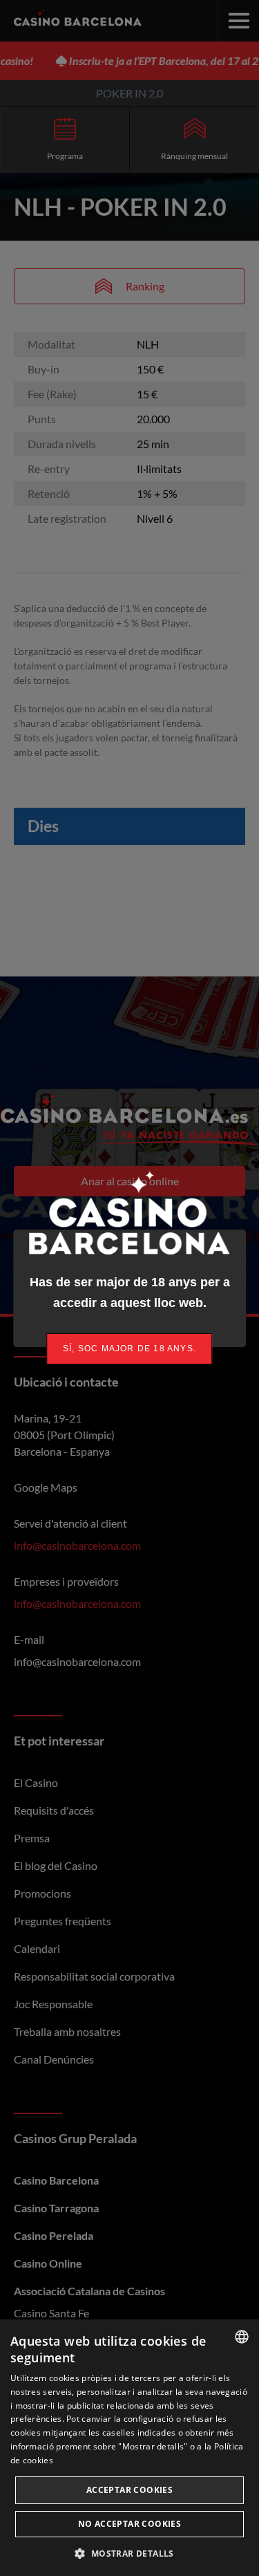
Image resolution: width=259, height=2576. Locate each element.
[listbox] (242, 2337)
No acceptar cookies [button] (130, 2524)
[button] (129, 2553)
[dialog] (129, 2448)
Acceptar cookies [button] (129, 2490)
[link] (130, 1349)
